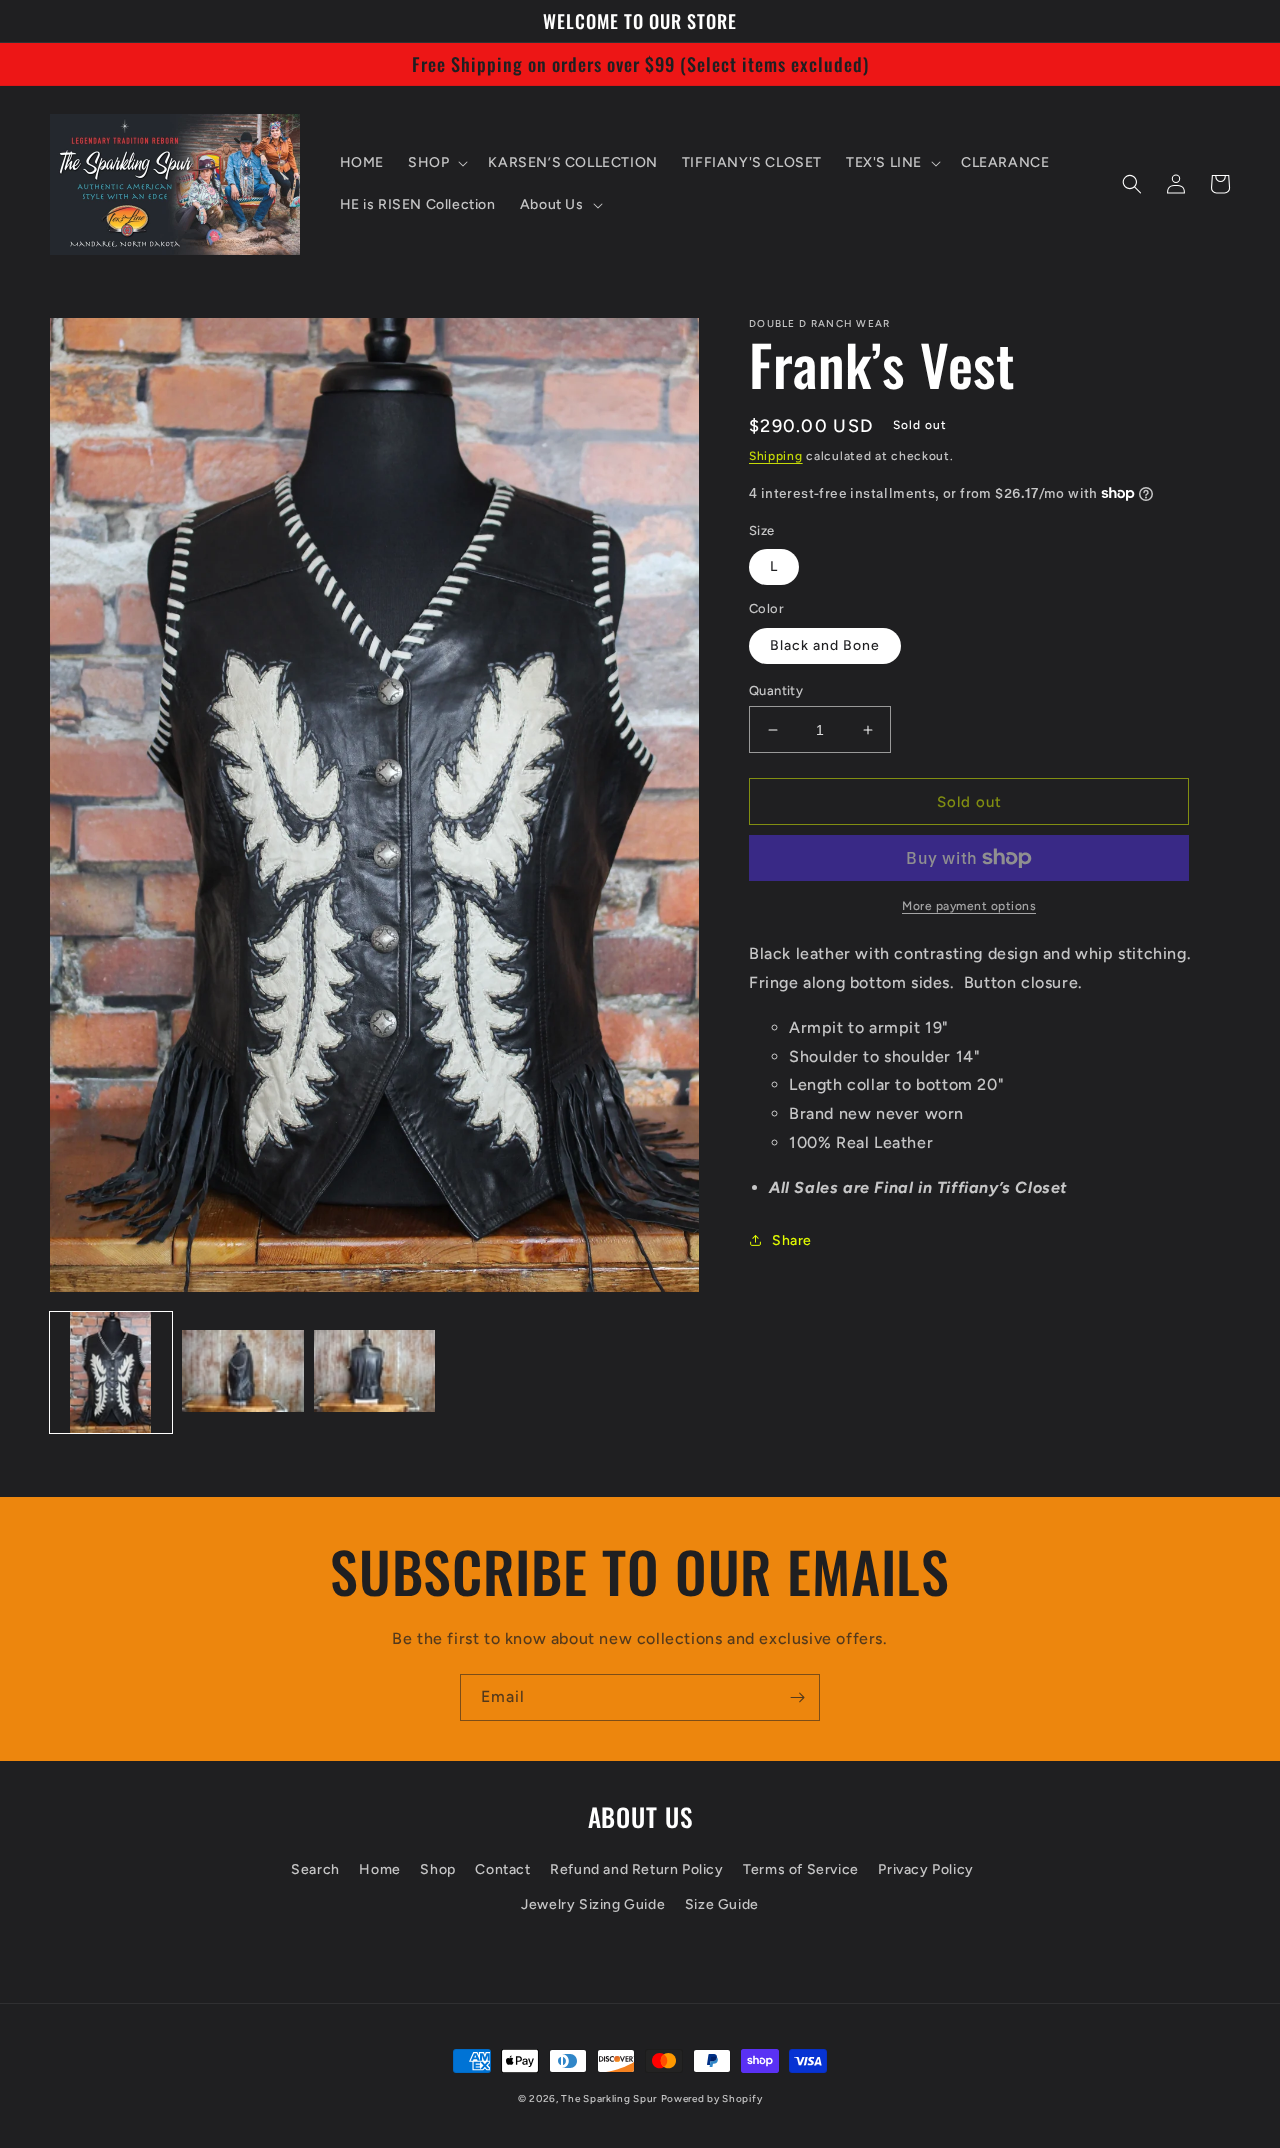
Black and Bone (825, 645)
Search (315, 1869)
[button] (436, 163)
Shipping (776, 456)
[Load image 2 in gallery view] (243, 1373)
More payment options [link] (969, 906)
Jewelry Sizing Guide (593, 1904)
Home (379, 1869)
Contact (502, 1869)
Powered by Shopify (712, 2098)
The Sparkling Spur (609, 2098)
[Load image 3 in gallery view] (375, 1373)
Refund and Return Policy (636, 1869)
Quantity (776, 690)
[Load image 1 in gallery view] (111, 1373)
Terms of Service (801, 1869)
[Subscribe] (797, 1697)
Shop (437, 1869)
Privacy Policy (925, 1869)
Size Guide (722, 1904)
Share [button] (792, 1240)
